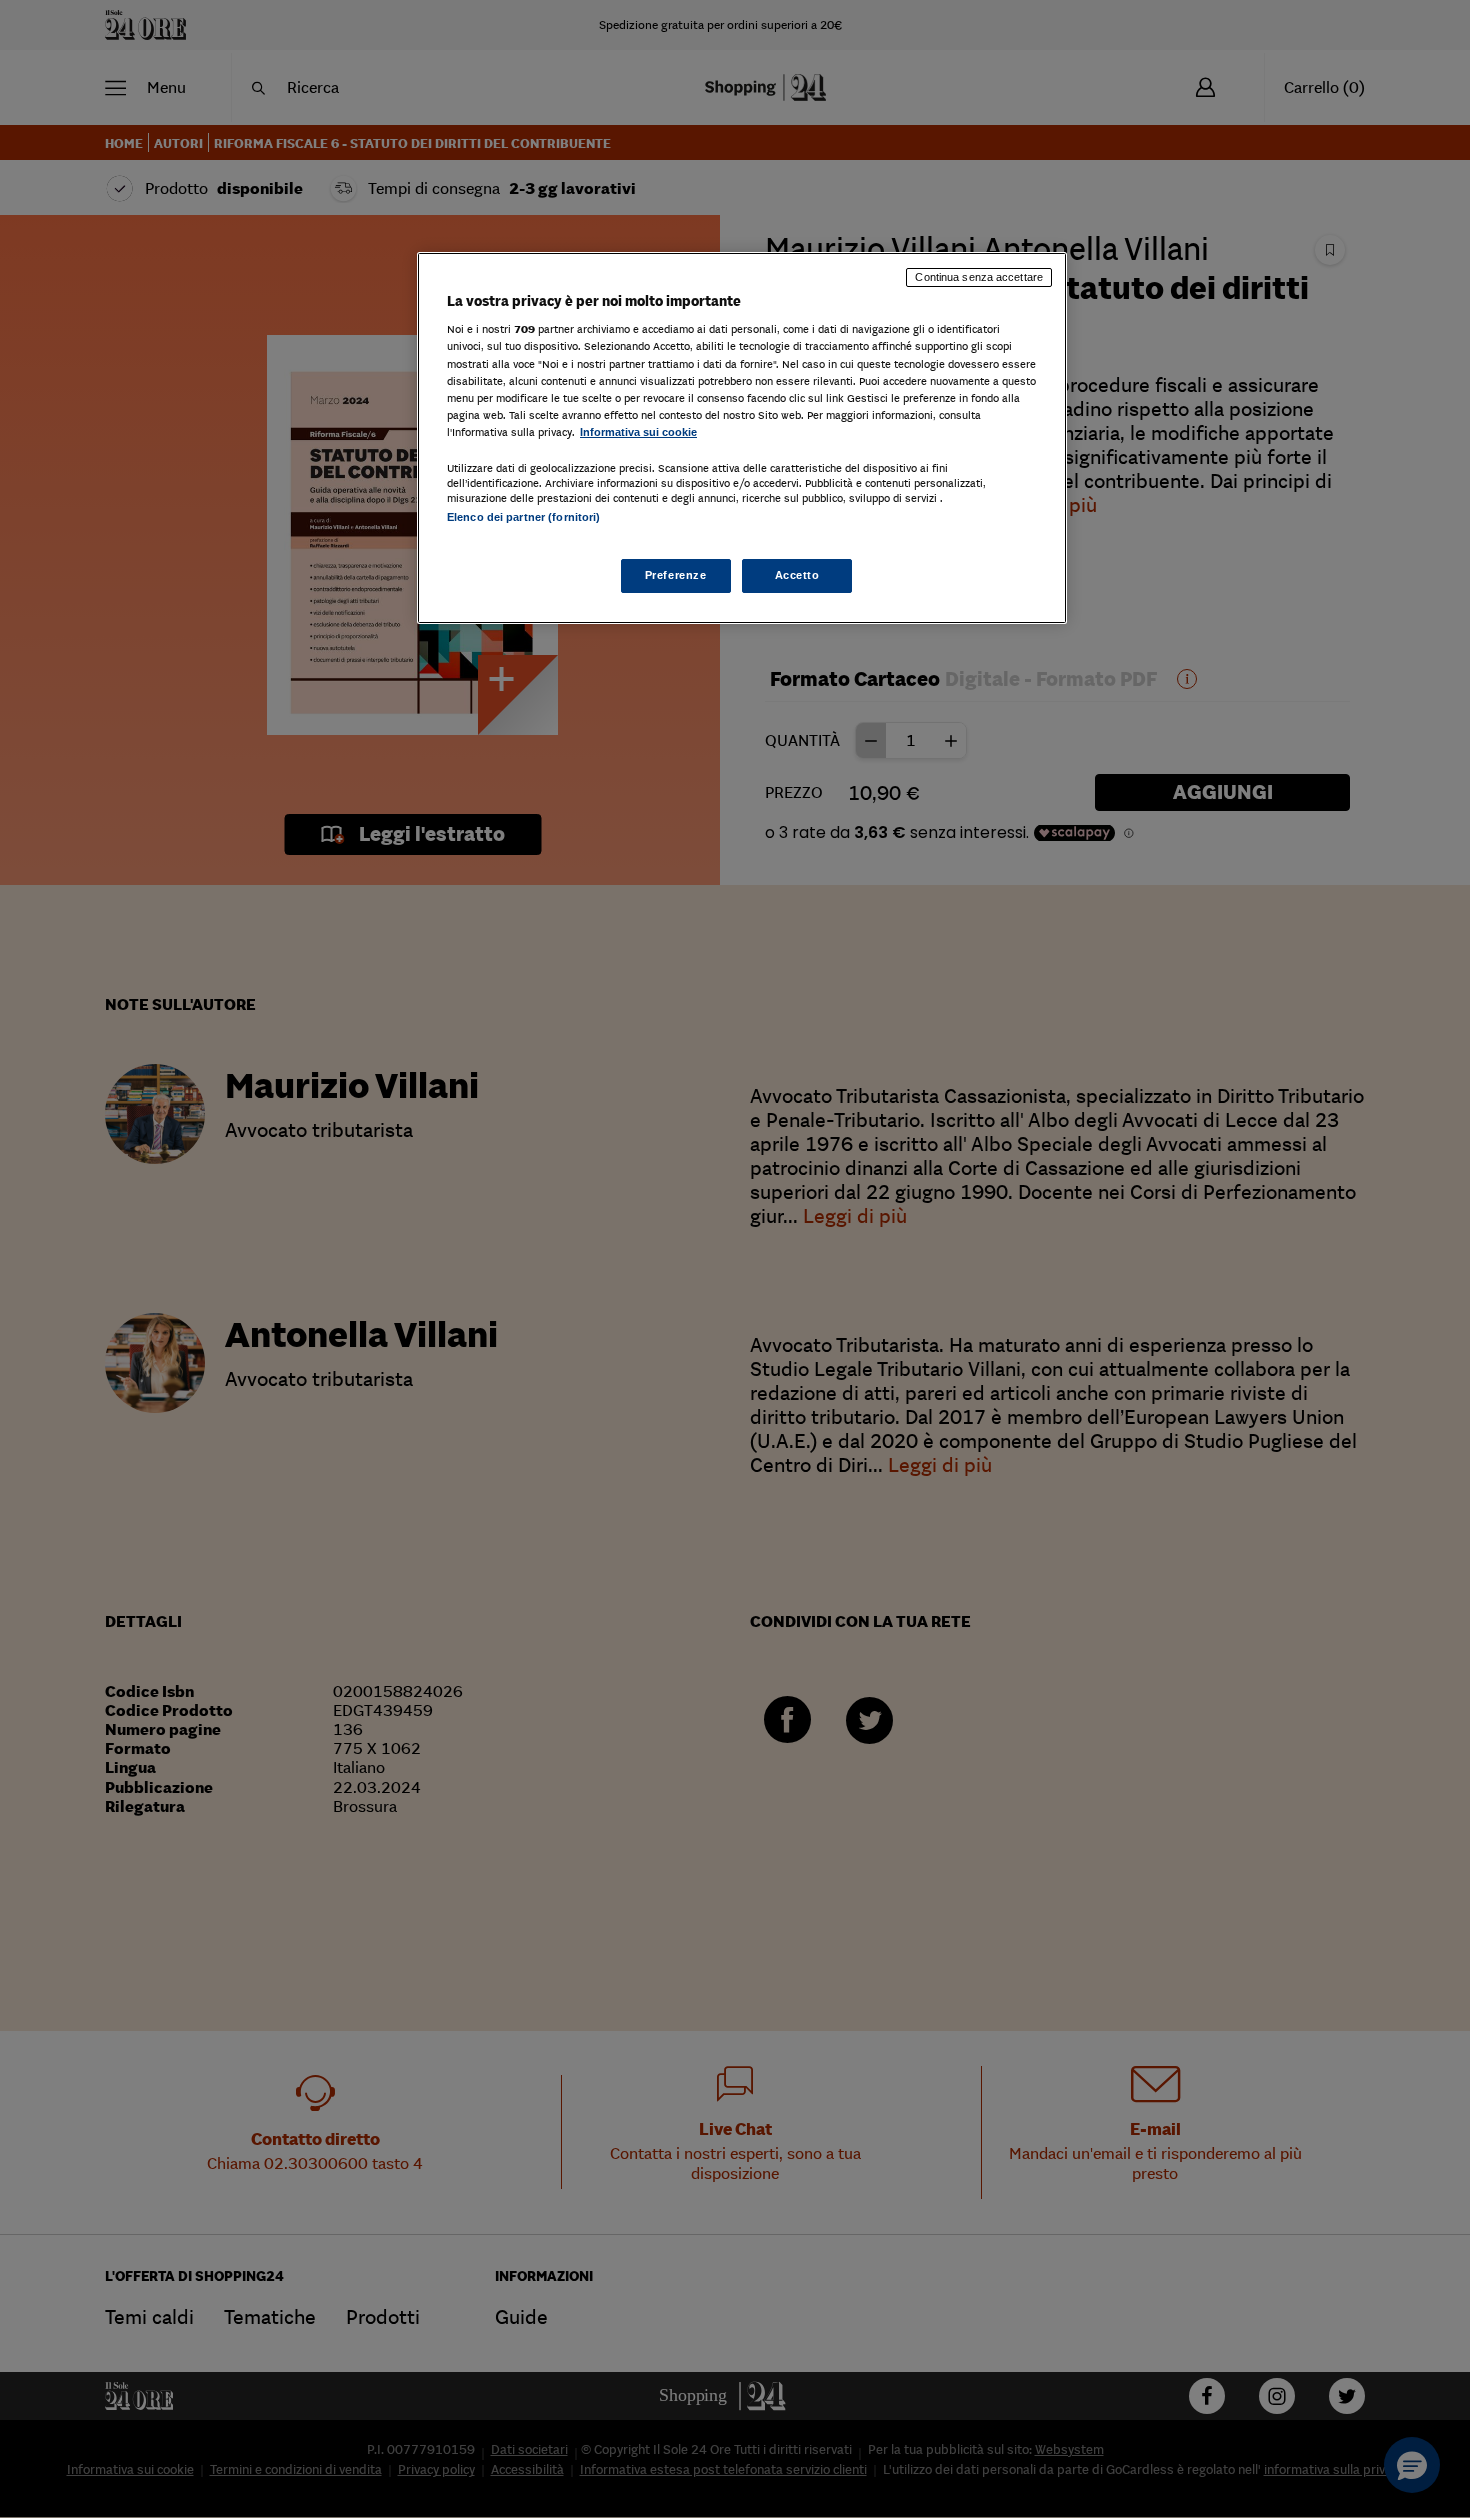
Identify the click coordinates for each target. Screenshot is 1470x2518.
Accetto (797, 575)
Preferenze (676, 575)
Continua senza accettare (979, 277)
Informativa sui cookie (638, 432)
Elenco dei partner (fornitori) (523, 517)
